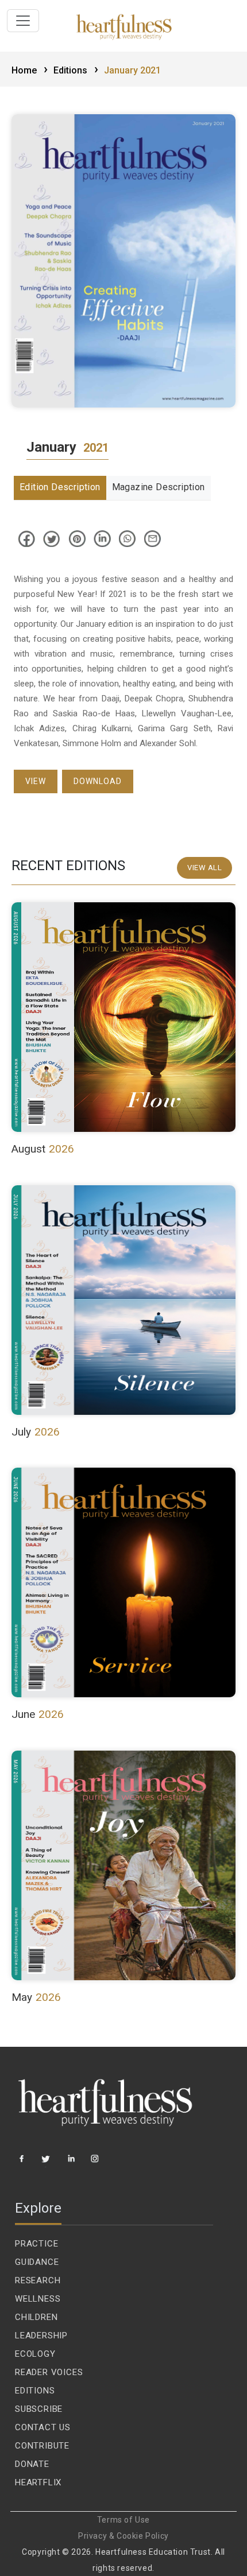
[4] (96, 2163)
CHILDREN (36, 2317)
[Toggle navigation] (23, 21)
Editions (76, 70)
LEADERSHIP (41, 2336)
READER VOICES (49, 2372)
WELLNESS (38, 2299)
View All (204, 868)
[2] (47, 2163)
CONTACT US (43, 2427)
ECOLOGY (35, 2354)
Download (98, 781)
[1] (22, 2163)
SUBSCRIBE (39, 2409)
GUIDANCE (37, 2262)
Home (30, 70)
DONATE (32, 2464)
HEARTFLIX (38, 2482)
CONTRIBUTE (42, 2446)
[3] (72, 2163)
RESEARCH (38, 2280)
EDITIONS (35, 2391)
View (36, 781)
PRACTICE (36, 2244)
